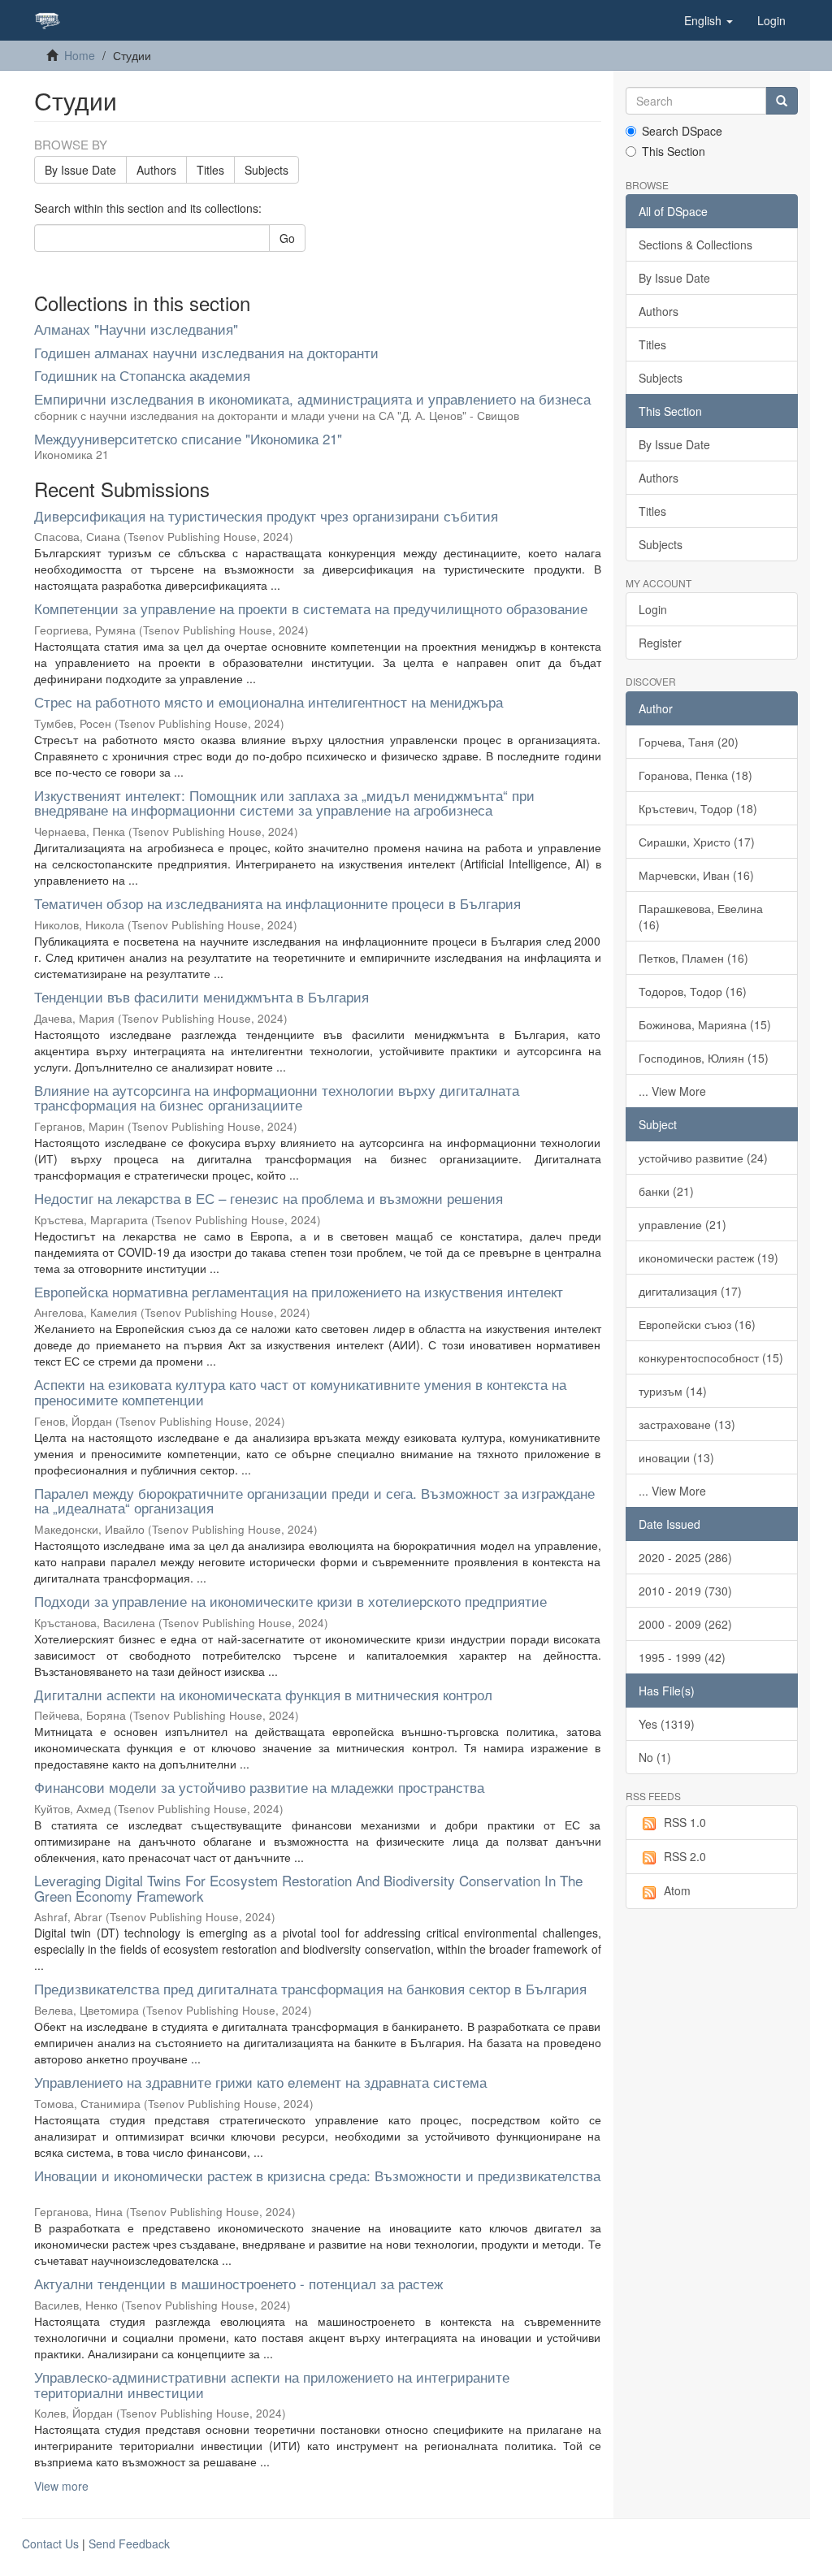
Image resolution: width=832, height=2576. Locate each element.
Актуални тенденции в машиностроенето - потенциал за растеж (238, 2283)
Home (80, 55)
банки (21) (666, 1191)
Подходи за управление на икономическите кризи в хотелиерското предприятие (290, 1601)
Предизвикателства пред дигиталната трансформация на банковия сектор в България (310, 1988)
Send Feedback (129, 2544)
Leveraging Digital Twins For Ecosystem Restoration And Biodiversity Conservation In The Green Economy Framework (308, 1888)
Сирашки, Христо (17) (697, 842)
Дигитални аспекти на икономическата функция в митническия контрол (263, 1694)
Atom (677, 1890)
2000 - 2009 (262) (685, 1624)
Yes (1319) (667, 1724)
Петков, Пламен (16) (693, 958)
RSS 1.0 (685, 1822)
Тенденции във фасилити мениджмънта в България (201, 996)
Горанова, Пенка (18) (695, 775)
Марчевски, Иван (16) (696, 875)
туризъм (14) (673, 1391)
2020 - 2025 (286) (685, 1557)
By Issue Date (80, 170)
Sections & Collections (695, 245)
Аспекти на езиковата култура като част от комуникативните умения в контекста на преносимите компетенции (300, 1392)
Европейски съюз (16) (697, 1324)
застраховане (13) (687, 1424)
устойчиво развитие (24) (703, 1158)
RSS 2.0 (685, 1856)
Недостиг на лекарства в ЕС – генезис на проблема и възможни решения (269, 1198)
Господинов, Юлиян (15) (704, 1058)
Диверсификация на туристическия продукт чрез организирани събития (266, 515)
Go (287, 238)
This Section (674, 151)
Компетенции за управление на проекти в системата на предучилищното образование (311, 608)
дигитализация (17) (690, 1291)
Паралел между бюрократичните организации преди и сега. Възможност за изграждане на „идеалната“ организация (314, 1500)
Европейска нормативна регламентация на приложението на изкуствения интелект (299, 1291)
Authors (156, 170)
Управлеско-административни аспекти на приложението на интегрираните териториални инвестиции (272, 2384)
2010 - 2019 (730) (685, 1591)
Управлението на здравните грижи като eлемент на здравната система (260, 2082)
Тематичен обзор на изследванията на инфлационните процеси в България (277, 903)
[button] (708, 20)
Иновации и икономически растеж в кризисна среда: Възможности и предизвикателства (317, 2175)
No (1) (655, 1757)
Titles (210, 170)
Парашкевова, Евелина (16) (701, 916)
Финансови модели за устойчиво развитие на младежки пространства (259, 1787)
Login (653, 609)
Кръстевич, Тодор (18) (698, 808)
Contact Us (50, 2544)
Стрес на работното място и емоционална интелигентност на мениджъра (269, 701)
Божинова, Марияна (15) (705, 1024)
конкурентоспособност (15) (711, 1357)
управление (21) (682, 1224)
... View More (672, 1091)
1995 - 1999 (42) (682, 1657)
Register (660, 643)
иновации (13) (676, 1457)
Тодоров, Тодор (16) (693, 991)
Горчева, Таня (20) (689, 742)
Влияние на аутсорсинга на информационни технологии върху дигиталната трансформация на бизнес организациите (277, 1098)
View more (61, 2486)
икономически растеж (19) (708, 1258)
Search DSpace (682, 131)
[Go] (782, 101)
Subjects (266, 170)
